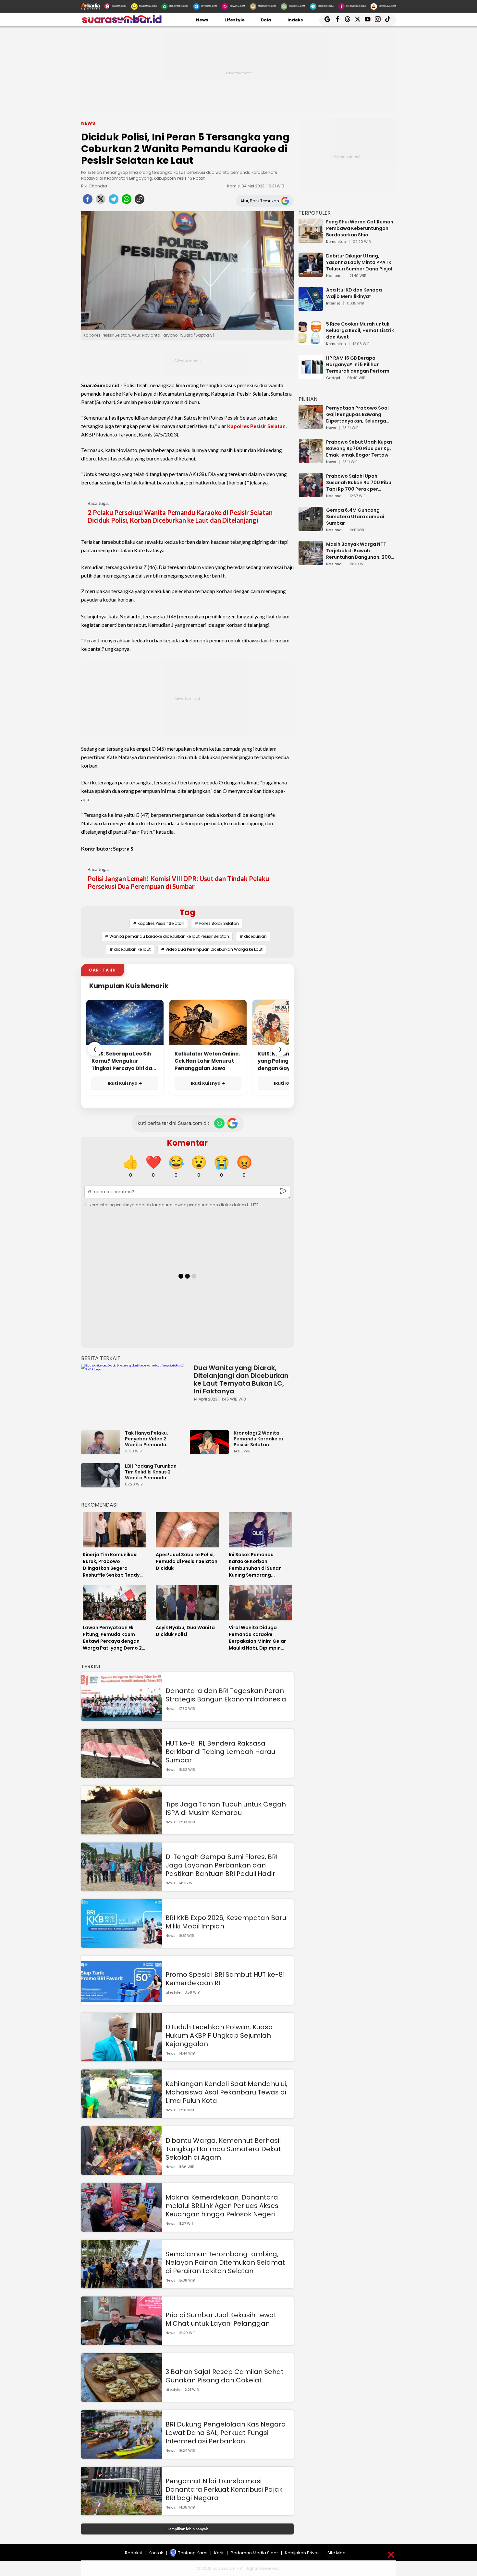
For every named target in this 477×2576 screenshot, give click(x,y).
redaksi (133, 2553)
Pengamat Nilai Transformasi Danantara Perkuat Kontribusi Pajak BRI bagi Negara (224, 2489)
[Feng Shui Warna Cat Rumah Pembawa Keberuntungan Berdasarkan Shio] (311, 240)
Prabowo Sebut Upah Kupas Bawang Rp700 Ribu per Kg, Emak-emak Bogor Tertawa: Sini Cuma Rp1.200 (360, 448)
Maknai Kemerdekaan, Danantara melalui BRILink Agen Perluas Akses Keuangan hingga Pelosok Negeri (222, 2206)
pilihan (308, 399)
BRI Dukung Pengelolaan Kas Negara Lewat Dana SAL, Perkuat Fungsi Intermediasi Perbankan (226, 2433)
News (202, 20)
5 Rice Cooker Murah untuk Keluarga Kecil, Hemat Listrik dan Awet (360, 330)
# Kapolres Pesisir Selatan (159, 923)
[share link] (140, 201)
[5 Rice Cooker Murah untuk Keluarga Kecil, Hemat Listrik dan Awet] (311, 342)
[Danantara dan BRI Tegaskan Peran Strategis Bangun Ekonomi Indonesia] (122, 1718)
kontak (156, 2553)
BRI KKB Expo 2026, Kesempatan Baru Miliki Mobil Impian (226, 1922)
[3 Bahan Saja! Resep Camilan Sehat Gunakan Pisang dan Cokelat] (122, 2399)
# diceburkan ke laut (130, 949)
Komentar (187, 1143)
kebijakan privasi (303, 2553)
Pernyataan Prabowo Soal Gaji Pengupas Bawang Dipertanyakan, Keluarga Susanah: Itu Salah (357, 414)
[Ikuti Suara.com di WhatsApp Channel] (219, 1123)
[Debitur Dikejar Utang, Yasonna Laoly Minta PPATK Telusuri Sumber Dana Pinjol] (311, 274)
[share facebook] (88, 201)
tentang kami (193, 2553)
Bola (266, 20)
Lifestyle (235, 20)
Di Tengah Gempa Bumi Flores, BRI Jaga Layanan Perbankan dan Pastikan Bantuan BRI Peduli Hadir (221, 1865)
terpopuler (315, 213)
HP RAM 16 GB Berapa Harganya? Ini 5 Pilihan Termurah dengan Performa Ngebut (359, 364)
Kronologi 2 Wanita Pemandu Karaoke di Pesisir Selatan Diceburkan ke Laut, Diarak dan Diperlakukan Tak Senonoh (258, 1439)
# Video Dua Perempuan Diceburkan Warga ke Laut (212, 949)
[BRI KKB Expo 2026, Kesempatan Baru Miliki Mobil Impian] (122, 1945)
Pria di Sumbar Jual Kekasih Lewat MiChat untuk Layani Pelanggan (221, 2319)
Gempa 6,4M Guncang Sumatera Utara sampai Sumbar (355, 517)
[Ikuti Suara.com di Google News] (232, 1123)
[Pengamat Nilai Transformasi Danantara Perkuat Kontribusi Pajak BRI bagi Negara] (122, 2512)
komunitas (336, 242)
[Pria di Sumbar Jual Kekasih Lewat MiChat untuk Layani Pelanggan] (122, 2342)
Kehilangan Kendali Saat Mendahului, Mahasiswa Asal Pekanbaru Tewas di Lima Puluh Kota (226, 2092)
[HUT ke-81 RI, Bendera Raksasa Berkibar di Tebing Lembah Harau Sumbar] (122, 1775)
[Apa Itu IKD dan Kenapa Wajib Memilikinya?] (311, 308)
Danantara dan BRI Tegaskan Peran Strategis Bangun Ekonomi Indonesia (226, 1695)
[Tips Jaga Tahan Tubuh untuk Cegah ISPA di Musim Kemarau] (122, 1831)
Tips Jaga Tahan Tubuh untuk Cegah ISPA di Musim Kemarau (226, 1808)
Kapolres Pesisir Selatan (256, 426)
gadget (333, 378)
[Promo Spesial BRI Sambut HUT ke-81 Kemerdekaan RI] (122, 2002)
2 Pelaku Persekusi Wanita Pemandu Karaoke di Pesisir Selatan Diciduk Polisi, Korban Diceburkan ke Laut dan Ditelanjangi (180, 516)
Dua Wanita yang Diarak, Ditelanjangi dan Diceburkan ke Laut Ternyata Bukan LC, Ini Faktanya (241, 1379)
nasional (334, 276)
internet (333, 304)
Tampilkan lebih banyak (187, 2529)
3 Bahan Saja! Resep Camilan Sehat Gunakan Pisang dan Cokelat (225, 2376)
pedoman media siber (254, 2553)
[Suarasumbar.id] (122, 23)
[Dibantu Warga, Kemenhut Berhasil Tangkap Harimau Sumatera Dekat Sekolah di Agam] (122, 2172)
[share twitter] (101, 201)
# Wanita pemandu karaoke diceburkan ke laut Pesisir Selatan (167, 936)
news (331, 428)
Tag (187, 912)
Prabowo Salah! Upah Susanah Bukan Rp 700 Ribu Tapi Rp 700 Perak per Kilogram (359, 483)
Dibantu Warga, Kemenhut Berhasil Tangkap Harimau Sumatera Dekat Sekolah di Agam (223, 2149)
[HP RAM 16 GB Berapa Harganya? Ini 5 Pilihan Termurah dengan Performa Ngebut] (311, 376)
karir (219, 2553)
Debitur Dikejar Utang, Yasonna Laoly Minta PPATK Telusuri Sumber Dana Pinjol (359, 262)
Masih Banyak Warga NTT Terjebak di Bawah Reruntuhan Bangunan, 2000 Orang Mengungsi (360, 551)
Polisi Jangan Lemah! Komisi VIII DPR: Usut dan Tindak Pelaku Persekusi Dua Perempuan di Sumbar (178, 882)
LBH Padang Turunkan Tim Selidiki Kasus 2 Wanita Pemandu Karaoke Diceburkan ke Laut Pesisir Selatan (153, 1472)
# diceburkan (253, 936)
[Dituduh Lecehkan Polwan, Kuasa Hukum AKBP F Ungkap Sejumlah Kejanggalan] (122, 2058)
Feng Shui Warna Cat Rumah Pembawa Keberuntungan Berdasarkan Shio (360, 228)
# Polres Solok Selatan (217, 923)
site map (336, 2553)
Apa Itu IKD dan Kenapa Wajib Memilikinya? (354, 293)
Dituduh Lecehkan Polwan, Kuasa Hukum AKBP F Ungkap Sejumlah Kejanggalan (219, 2035)
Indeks (295, 20)
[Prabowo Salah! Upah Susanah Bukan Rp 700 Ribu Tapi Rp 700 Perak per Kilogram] (311, 494)
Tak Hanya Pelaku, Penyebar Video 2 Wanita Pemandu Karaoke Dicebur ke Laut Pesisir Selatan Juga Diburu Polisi (154, 1439)
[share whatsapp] (127, 201)
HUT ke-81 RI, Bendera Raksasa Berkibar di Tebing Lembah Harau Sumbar (220, 1752)
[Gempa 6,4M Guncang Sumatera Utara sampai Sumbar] (311, 528)
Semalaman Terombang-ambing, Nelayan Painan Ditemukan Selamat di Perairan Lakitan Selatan (225, 2262)
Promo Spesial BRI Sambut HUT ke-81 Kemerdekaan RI (225, 1979)
